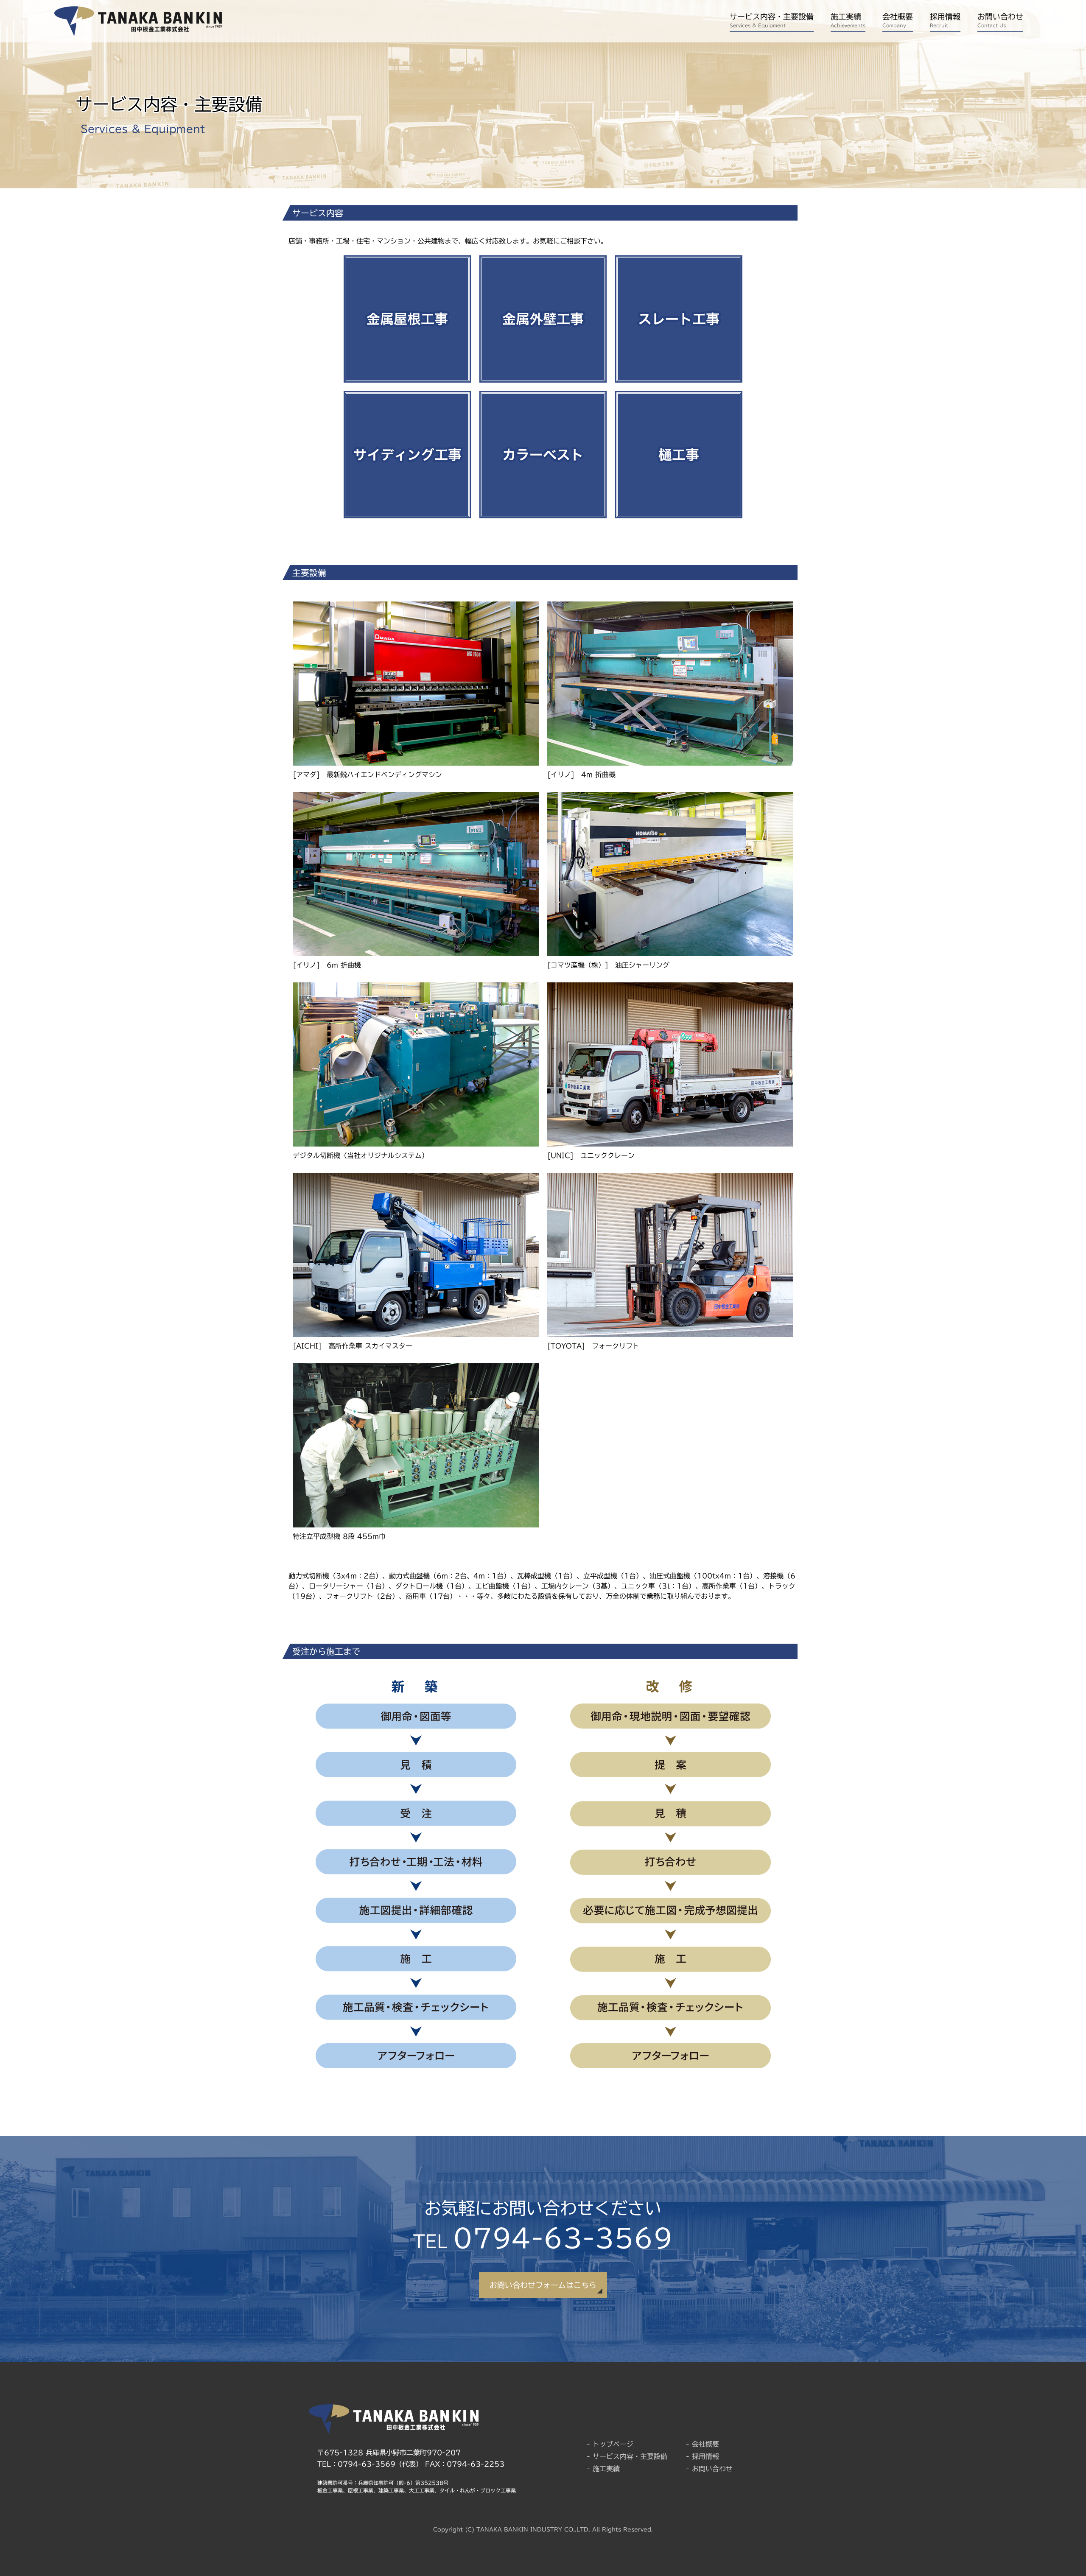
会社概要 (898, 20)
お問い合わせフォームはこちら (543, 2285)
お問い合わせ (1000, 20)
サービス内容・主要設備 (772, 20)
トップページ (613, 2444)
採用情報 (945, 20)
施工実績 (848, 20)
